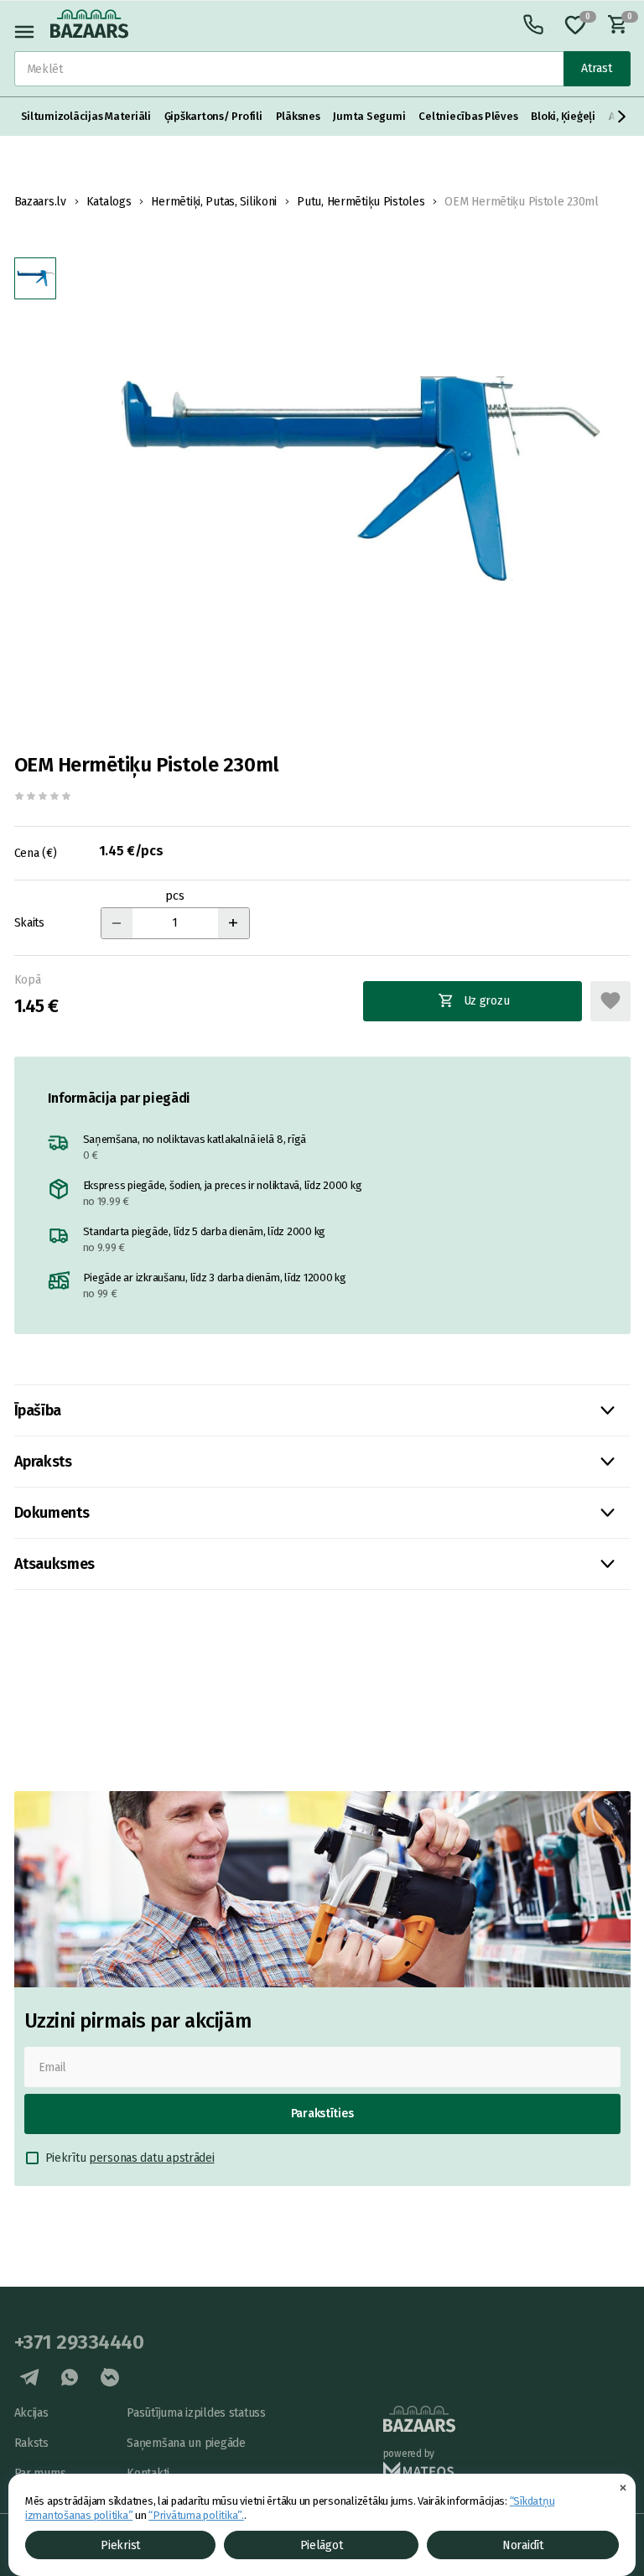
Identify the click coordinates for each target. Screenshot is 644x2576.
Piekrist (120, 2545)
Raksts (31, 2443)
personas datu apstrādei (152, 2158)
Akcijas (31, 2413)
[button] (622, 117)
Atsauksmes (55, 1564)
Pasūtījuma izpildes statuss (196, 2413)
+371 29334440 (79, 2342)
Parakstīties (322, 2114)
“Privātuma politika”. (196, 2515)
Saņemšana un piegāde (186, 2443)
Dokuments (52, 1513)
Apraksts (43, 1462)
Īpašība (38, 1410)
